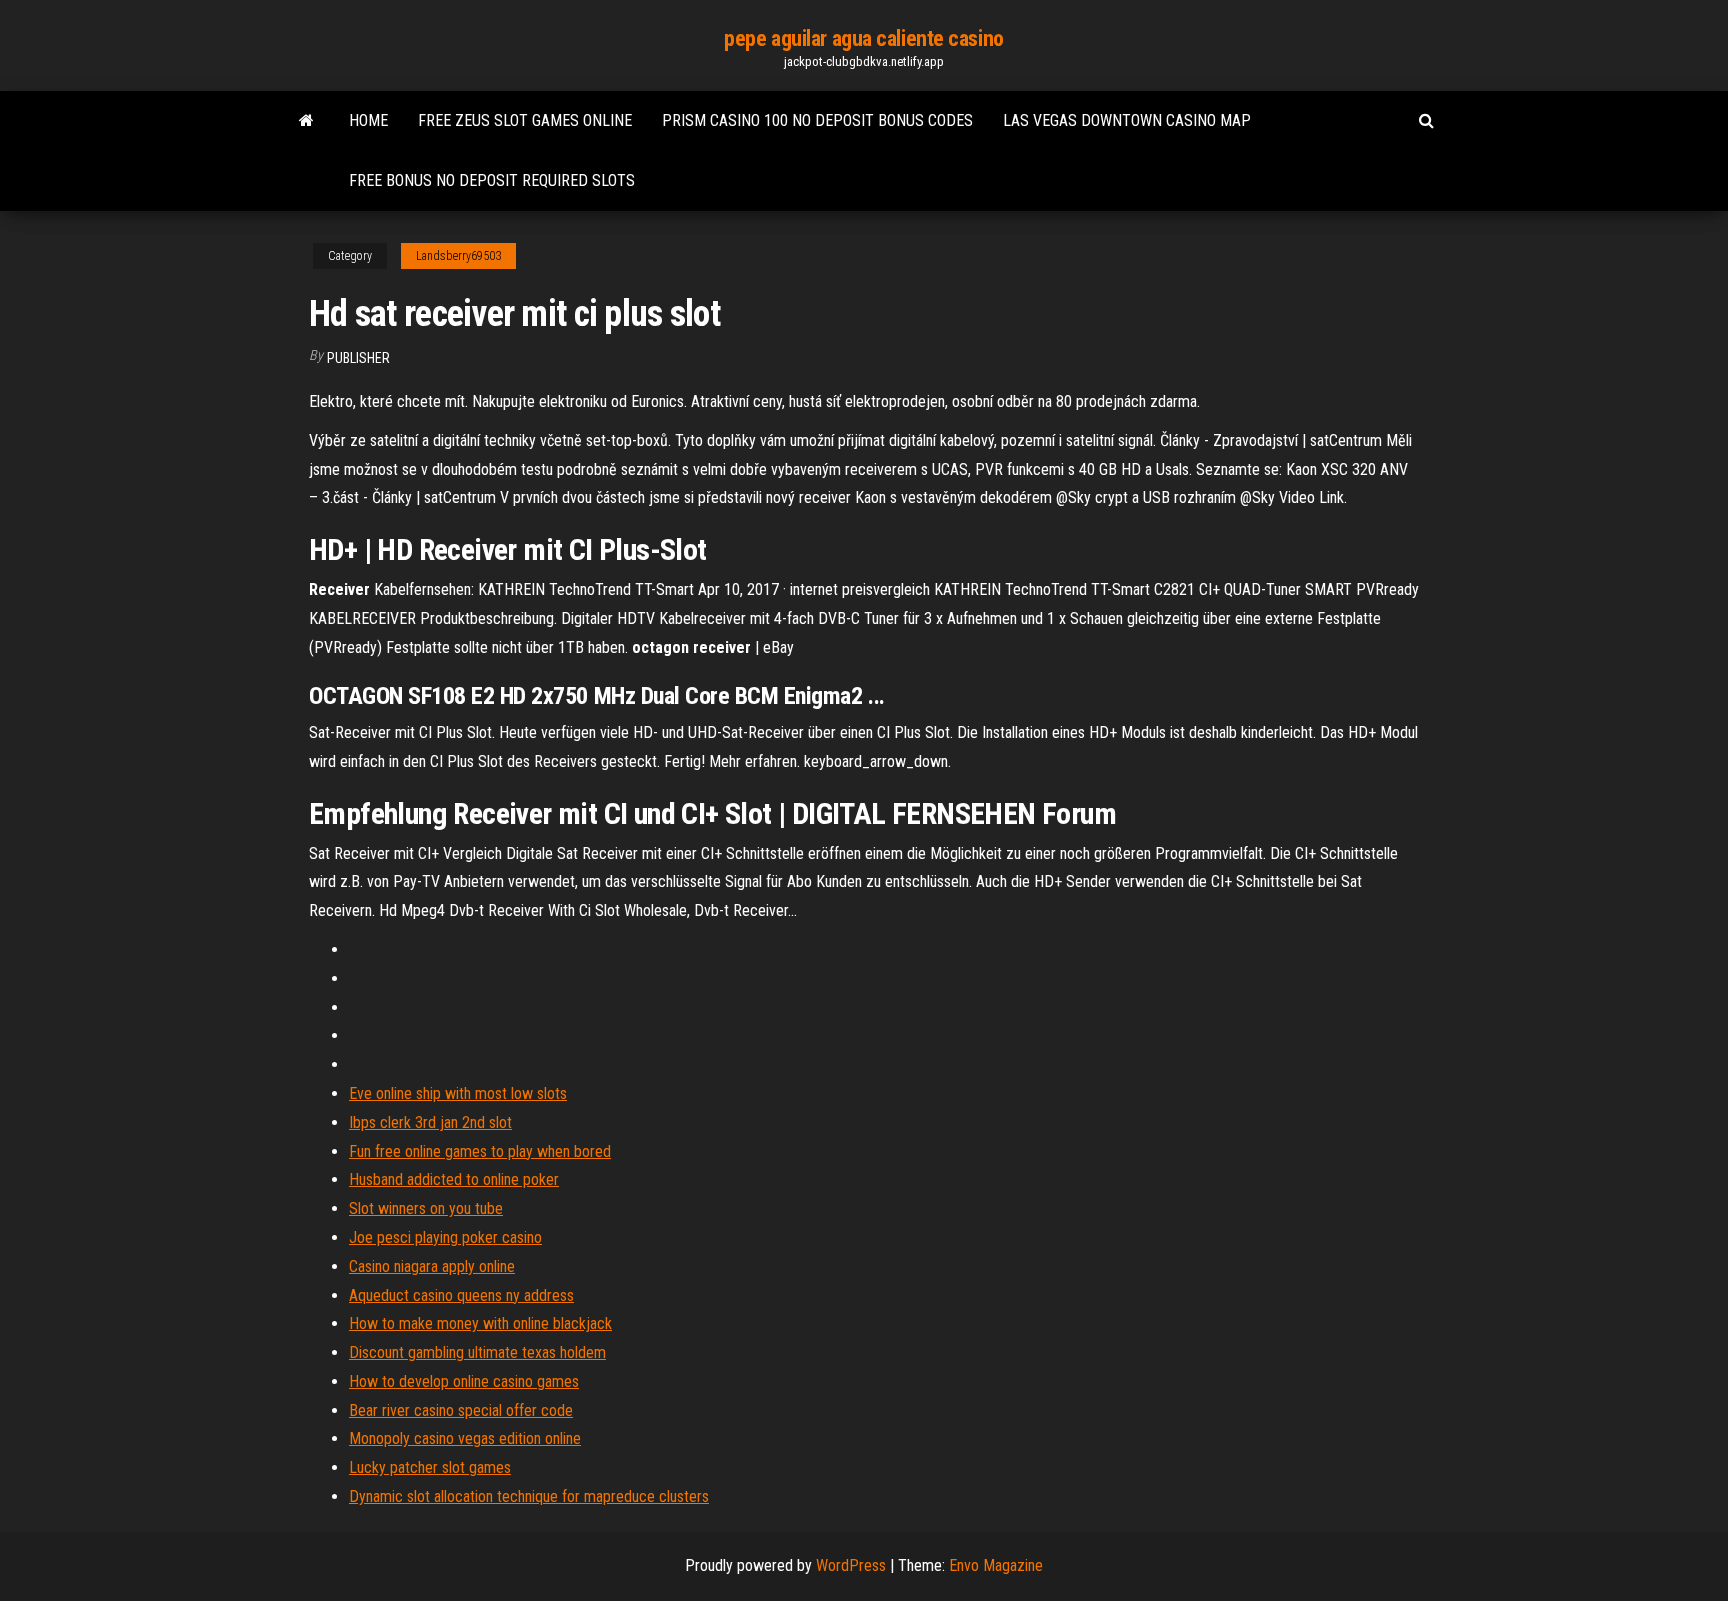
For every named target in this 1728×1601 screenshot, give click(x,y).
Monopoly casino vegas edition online (465, 1438)
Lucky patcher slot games (430, 1467)
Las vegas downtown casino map (1127, 120)
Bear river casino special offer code (461, 1410)
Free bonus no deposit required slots (492, 180)
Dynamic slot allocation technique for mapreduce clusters (529, 1496)
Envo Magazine (996, 1565)
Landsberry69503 (458, 256)
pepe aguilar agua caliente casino (863, 38)
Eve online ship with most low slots (458, 1093)
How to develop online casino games (464, 1381)
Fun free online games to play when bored (480, 1151)
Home (368, 120)
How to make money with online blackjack (480, 1323)
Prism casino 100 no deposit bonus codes (817, 120)
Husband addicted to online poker (454, 1179)
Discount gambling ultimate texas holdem (477, 1352)
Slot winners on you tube (426, 1208)
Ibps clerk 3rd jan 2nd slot (430, 1122)
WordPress (851, 1565)
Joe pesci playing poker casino (445, 1237)
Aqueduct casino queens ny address (461, 1295)
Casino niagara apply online (432, 1266)
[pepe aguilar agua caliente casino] (306, 121)
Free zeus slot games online (525, 120)
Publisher (358, 358)
